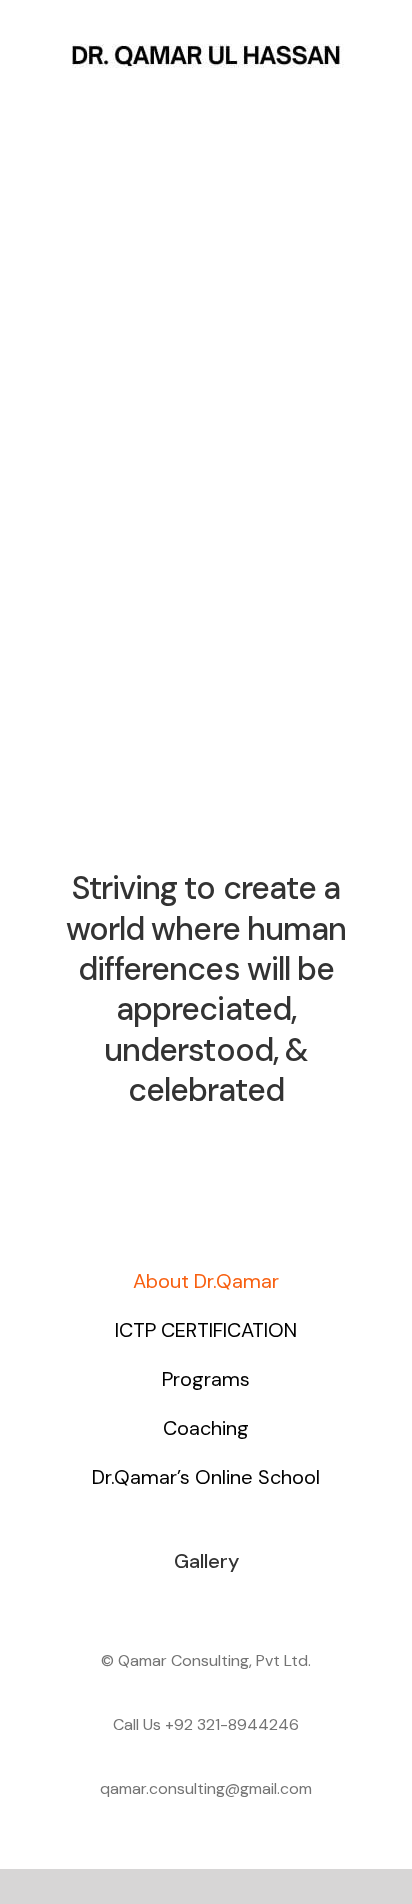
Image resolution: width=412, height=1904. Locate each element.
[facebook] (152, 1150)
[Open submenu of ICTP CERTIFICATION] (350, 1330)
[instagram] (224, 1150)
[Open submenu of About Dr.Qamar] (350, 1281)
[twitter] (188, 1150)
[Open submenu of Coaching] (350, 1428)
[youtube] (260, 1150)
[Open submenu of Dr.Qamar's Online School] (350, 1477)
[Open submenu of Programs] (350, 1379)
